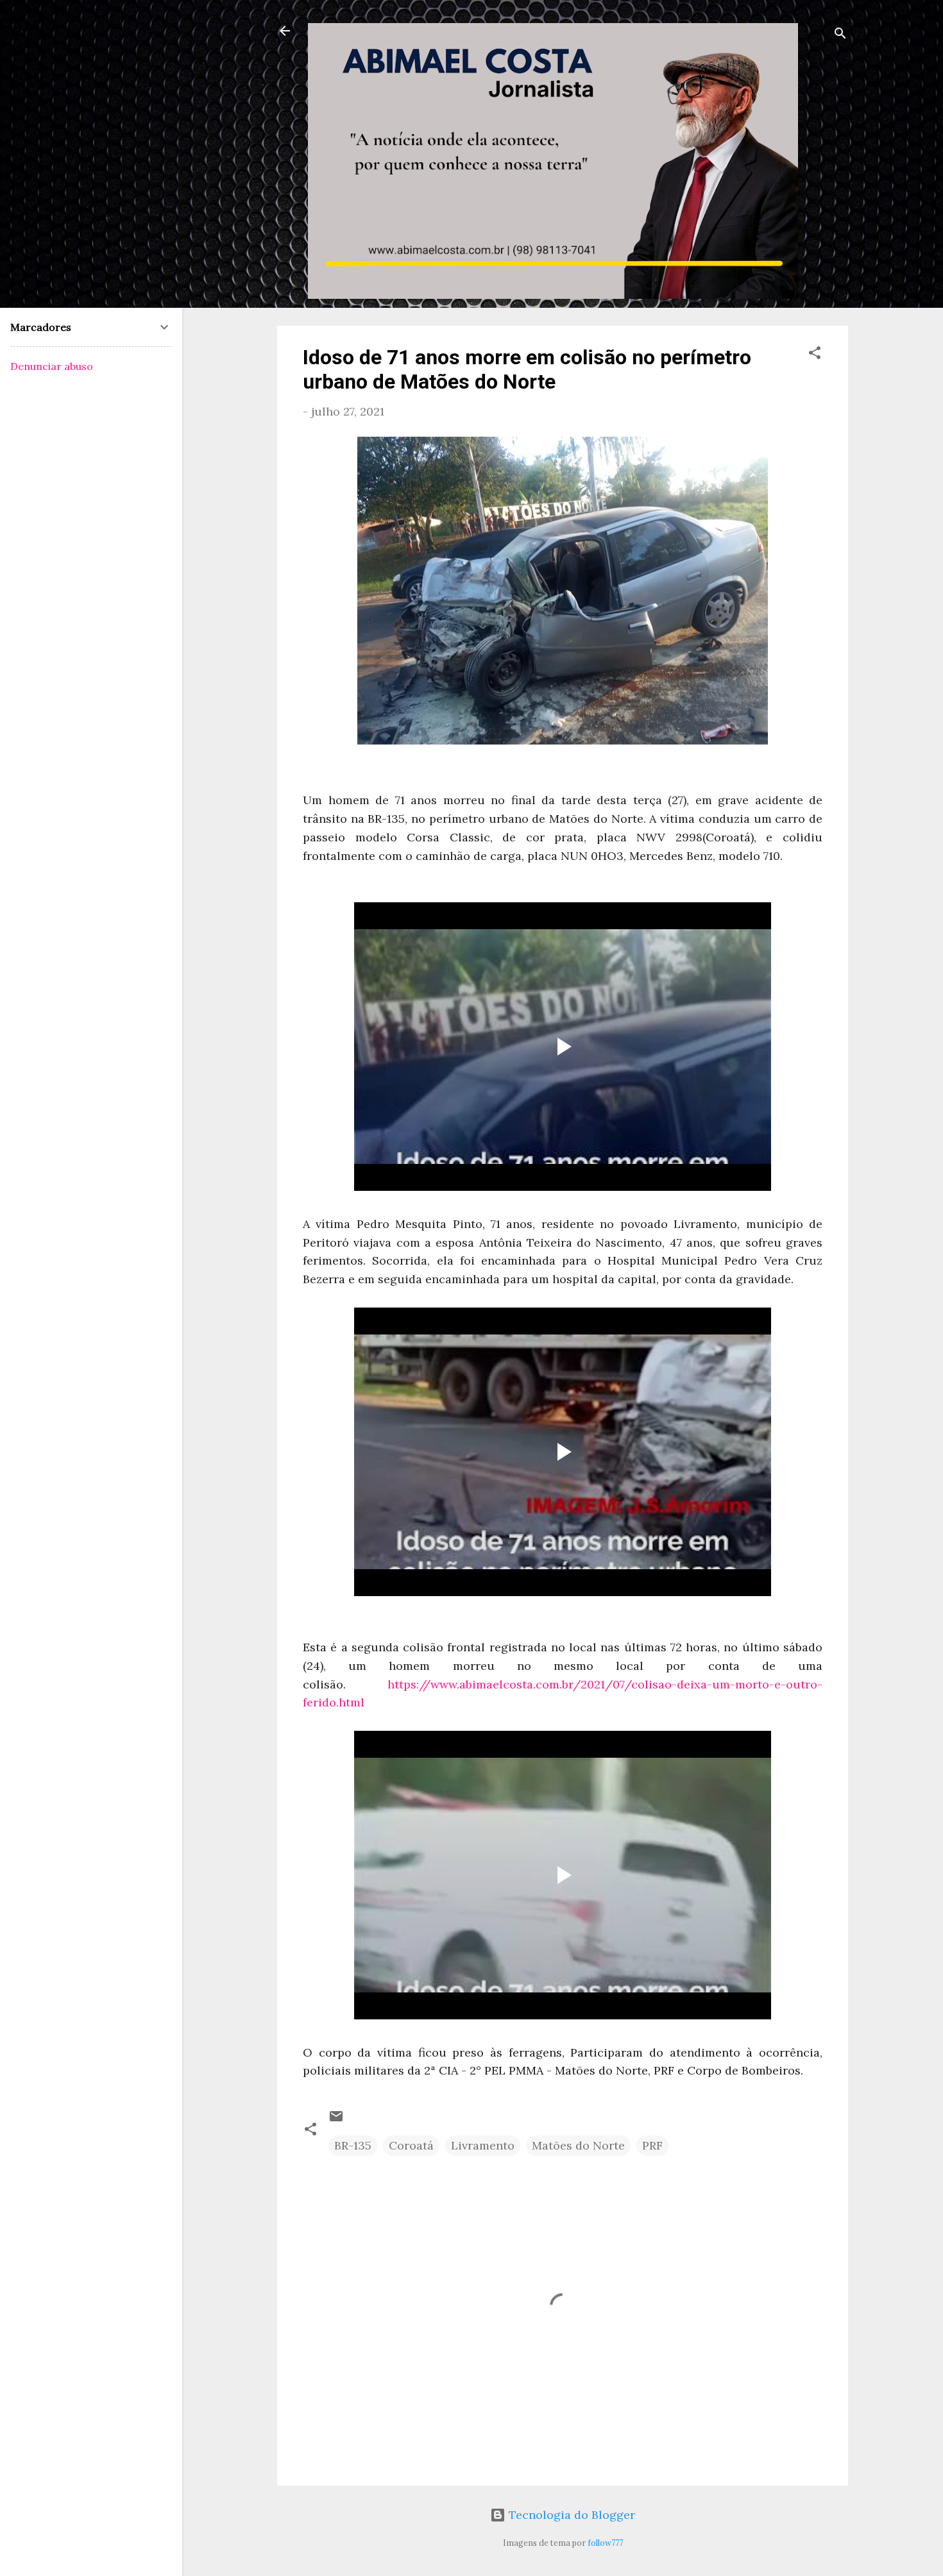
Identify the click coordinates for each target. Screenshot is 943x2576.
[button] (815, 355)
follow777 (605, 2543)
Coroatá (411, 2145)
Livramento (483, 2145)
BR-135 (353, 2145)
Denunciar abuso (52, 366)
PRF (652, 2145)
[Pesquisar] (840, 35)
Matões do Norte (578, 2145)
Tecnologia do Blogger (570, 2515)
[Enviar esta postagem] (336, 2120)
